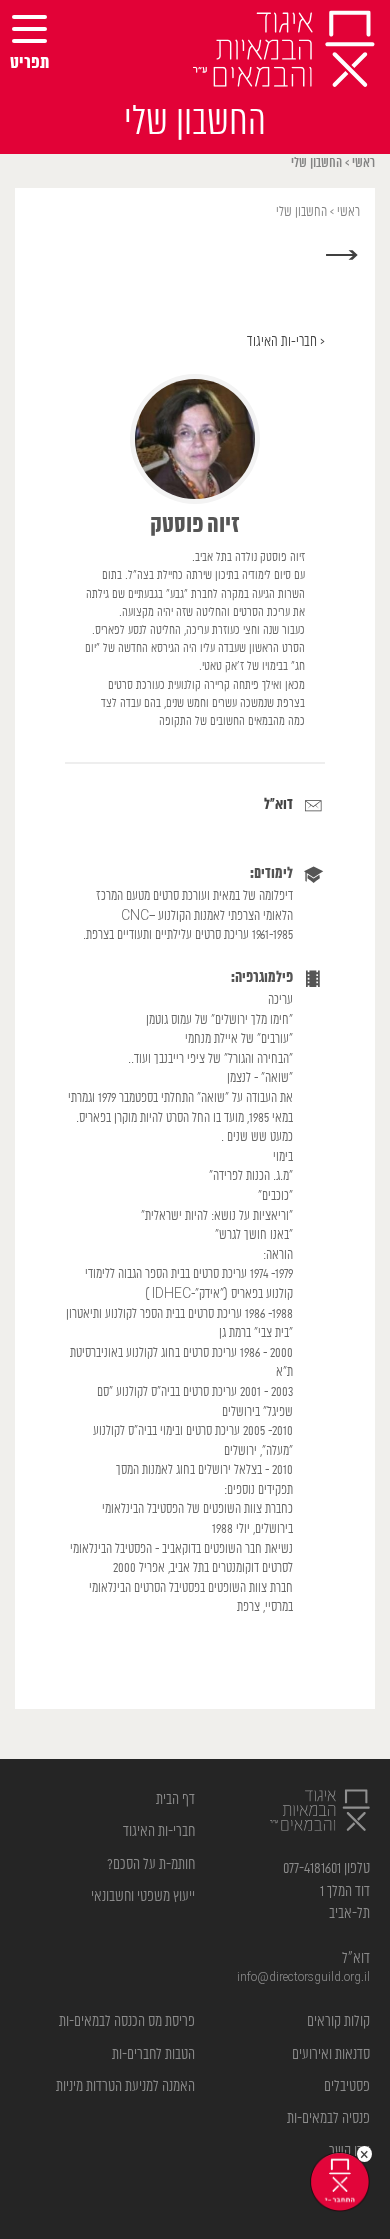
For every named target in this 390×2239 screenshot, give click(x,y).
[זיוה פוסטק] (195, 439)
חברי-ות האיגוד (159, 1831)
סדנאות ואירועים (331, 2054)
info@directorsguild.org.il (303, 1977)
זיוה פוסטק (195, 526)
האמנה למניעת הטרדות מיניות (125, 2086)
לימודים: (271, 874)
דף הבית (175, 1799)
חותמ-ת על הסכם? (151, 1864)
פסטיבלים (347, 2086)
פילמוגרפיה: (262, 978)
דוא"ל (278, 805)
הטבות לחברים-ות (153, 2054)
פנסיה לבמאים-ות (328, 2118)
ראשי (363, 163)
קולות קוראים (338, 2021)
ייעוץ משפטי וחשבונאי (143, 1896)
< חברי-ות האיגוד (286, 342)
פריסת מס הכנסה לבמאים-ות (127, 2021)
